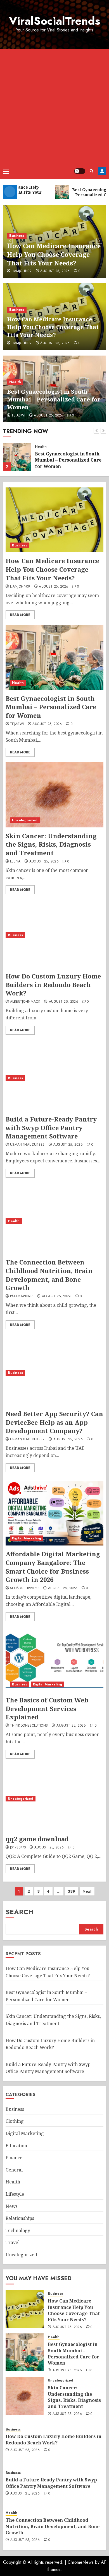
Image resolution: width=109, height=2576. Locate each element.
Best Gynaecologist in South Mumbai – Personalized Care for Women (54, 399)
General (14, 2170)
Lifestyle (15, 2194)
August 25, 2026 (55, 271)
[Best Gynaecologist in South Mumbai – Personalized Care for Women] (17, 457)
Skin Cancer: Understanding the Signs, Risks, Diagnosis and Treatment (51, 844)
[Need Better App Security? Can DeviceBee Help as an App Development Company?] (54, 1373)
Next (87, 1891)
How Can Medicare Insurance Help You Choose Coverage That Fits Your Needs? (54, 254)
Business (17, 236)
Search (20, 1912)
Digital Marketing (27, 1538)
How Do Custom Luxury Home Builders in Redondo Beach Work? (53, 985)
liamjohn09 (22, 271)
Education (16, 2146)
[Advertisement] (54, 106)
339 (72, 1891)
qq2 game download (37, 1839)
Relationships (20, 2218)
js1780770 (18, 1848)
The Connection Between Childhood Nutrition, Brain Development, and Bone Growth (49, 1275)
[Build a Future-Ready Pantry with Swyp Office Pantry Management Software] (54, 1078)
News (12, 2206)
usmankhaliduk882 (27, 1145)
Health (15, 382)
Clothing (15, 2121)
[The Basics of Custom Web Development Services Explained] (54, 1659)
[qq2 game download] (54, 1799)
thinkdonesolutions (29, 1726)
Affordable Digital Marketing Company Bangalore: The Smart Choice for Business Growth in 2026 (53, 1567)
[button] (6, 171)
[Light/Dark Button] (80, 171)
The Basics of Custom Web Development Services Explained (47, 1709)
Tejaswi (18, 416)
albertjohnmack (25, 1002)
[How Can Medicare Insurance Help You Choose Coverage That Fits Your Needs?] (54, 520)
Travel (13, 2242)
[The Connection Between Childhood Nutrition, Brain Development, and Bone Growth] (54, 1221)
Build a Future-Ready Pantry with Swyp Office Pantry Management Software (51, 1128)
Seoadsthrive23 (25, 1588)
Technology (18, 2230)
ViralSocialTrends (54, 21)
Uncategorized (25, 820)
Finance (14, 2158)
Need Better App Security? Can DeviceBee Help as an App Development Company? (54, 1422)
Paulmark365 (22, 1296)
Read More (20, 615)
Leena (15, 862)
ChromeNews (81, 2562)
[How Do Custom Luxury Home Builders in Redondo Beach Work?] (54, 935)
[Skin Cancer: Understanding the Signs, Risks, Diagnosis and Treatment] (54, 795)
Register (102, 171)
